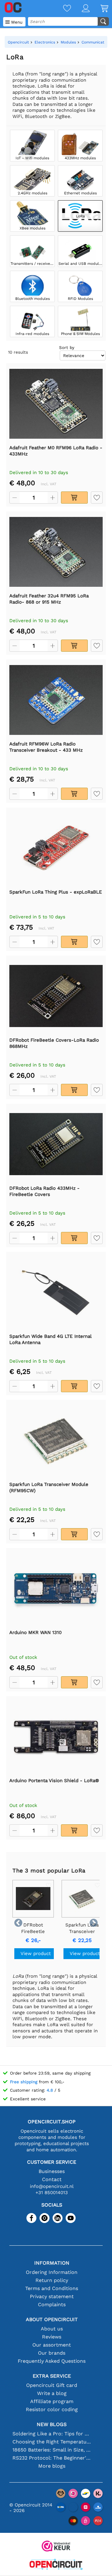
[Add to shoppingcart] (74, 498)
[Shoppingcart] (99, 9)
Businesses (52, 2171)
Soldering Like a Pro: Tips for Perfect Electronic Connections (52, 2434)
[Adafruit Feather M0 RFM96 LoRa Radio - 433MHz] (56, 404)
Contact (52, 2179)
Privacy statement (52, 2296)
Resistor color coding (52, 2409)
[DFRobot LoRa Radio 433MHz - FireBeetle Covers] (56, 1144)
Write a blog (52, 2393)
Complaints (52, 2304)
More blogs (52, 2466)
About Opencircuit (52, 2319)
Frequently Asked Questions (52, 2361)
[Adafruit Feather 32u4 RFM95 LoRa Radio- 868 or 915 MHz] (56, 552)
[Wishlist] (62, 9)
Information (52, 2263)
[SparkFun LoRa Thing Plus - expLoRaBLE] (56, 848)
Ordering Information (52, 2272)
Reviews (52, 2337)
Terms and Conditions (52, 2288)
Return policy (52, 2280)
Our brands (52, 2353)
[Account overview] (80, 9)
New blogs (52, 2424)
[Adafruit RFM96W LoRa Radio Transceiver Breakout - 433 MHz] (56, 700)
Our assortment (52, 2345)
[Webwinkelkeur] (56, 2547)
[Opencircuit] (56, 2565)
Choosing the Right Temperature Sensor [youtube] (52, 2442)
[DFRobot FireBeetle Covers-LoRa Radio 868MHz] (56, 996)
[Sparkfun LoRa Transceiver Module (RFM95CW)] (56, 1440)
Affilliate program (52, 2401)
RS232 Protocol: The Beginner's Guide (52, 2458)
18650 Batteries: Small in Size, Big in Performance (52, 2450)
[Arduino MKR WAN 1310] (56, 1588)
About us (52, 2329)
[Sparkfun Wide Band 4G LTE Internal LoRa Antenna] (56, 1292)
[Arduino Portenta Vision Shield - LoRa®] (56, 1736)
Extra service (52, 2376)
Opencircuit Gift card (52, 2385)
